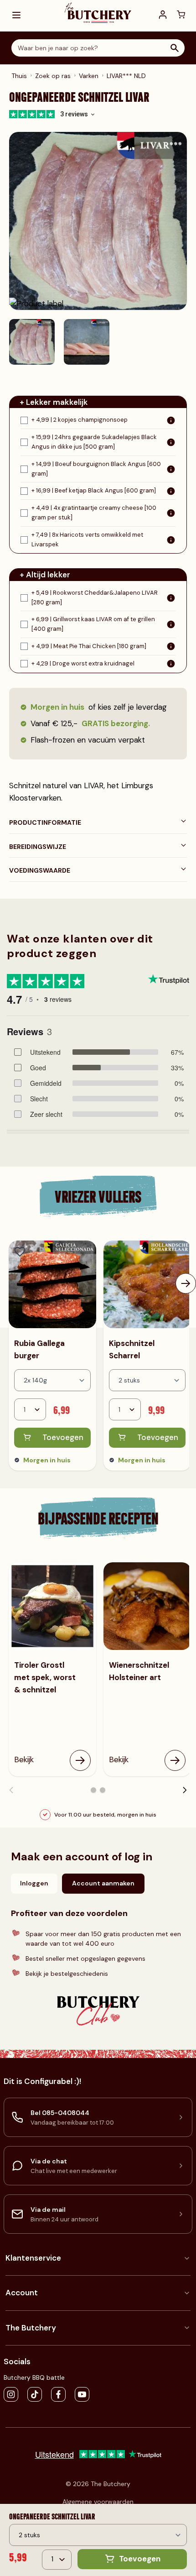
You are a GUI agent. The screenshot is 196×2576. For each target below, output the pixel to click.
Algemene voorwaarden (98, 2502)
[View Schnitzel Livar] (32, 342)
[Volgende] (186, 1283)
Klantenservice (33, 2258)
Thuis (19, 76)
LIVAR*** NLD (126, 76)
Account (22, 2293)
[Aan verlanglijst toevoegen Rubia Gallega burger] (20, 1252)
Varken (89, 76)
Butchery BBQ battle (34, 2377)
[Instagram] (11, 2394)
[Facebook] (58, 2394)
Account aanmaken (103, 1883)
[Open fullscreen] (98, 221)
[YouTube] (82, 2394)
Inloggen (34, 1883)
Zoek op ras (53, 76)
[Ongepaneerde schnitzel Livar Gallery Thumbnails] (59, 342)
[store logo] (98, 12)
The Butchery (31, 2328)
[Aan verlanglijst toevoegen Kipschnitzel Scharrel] (115, 1252)
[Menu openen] (16, 15)
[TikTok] (35, 2394)
